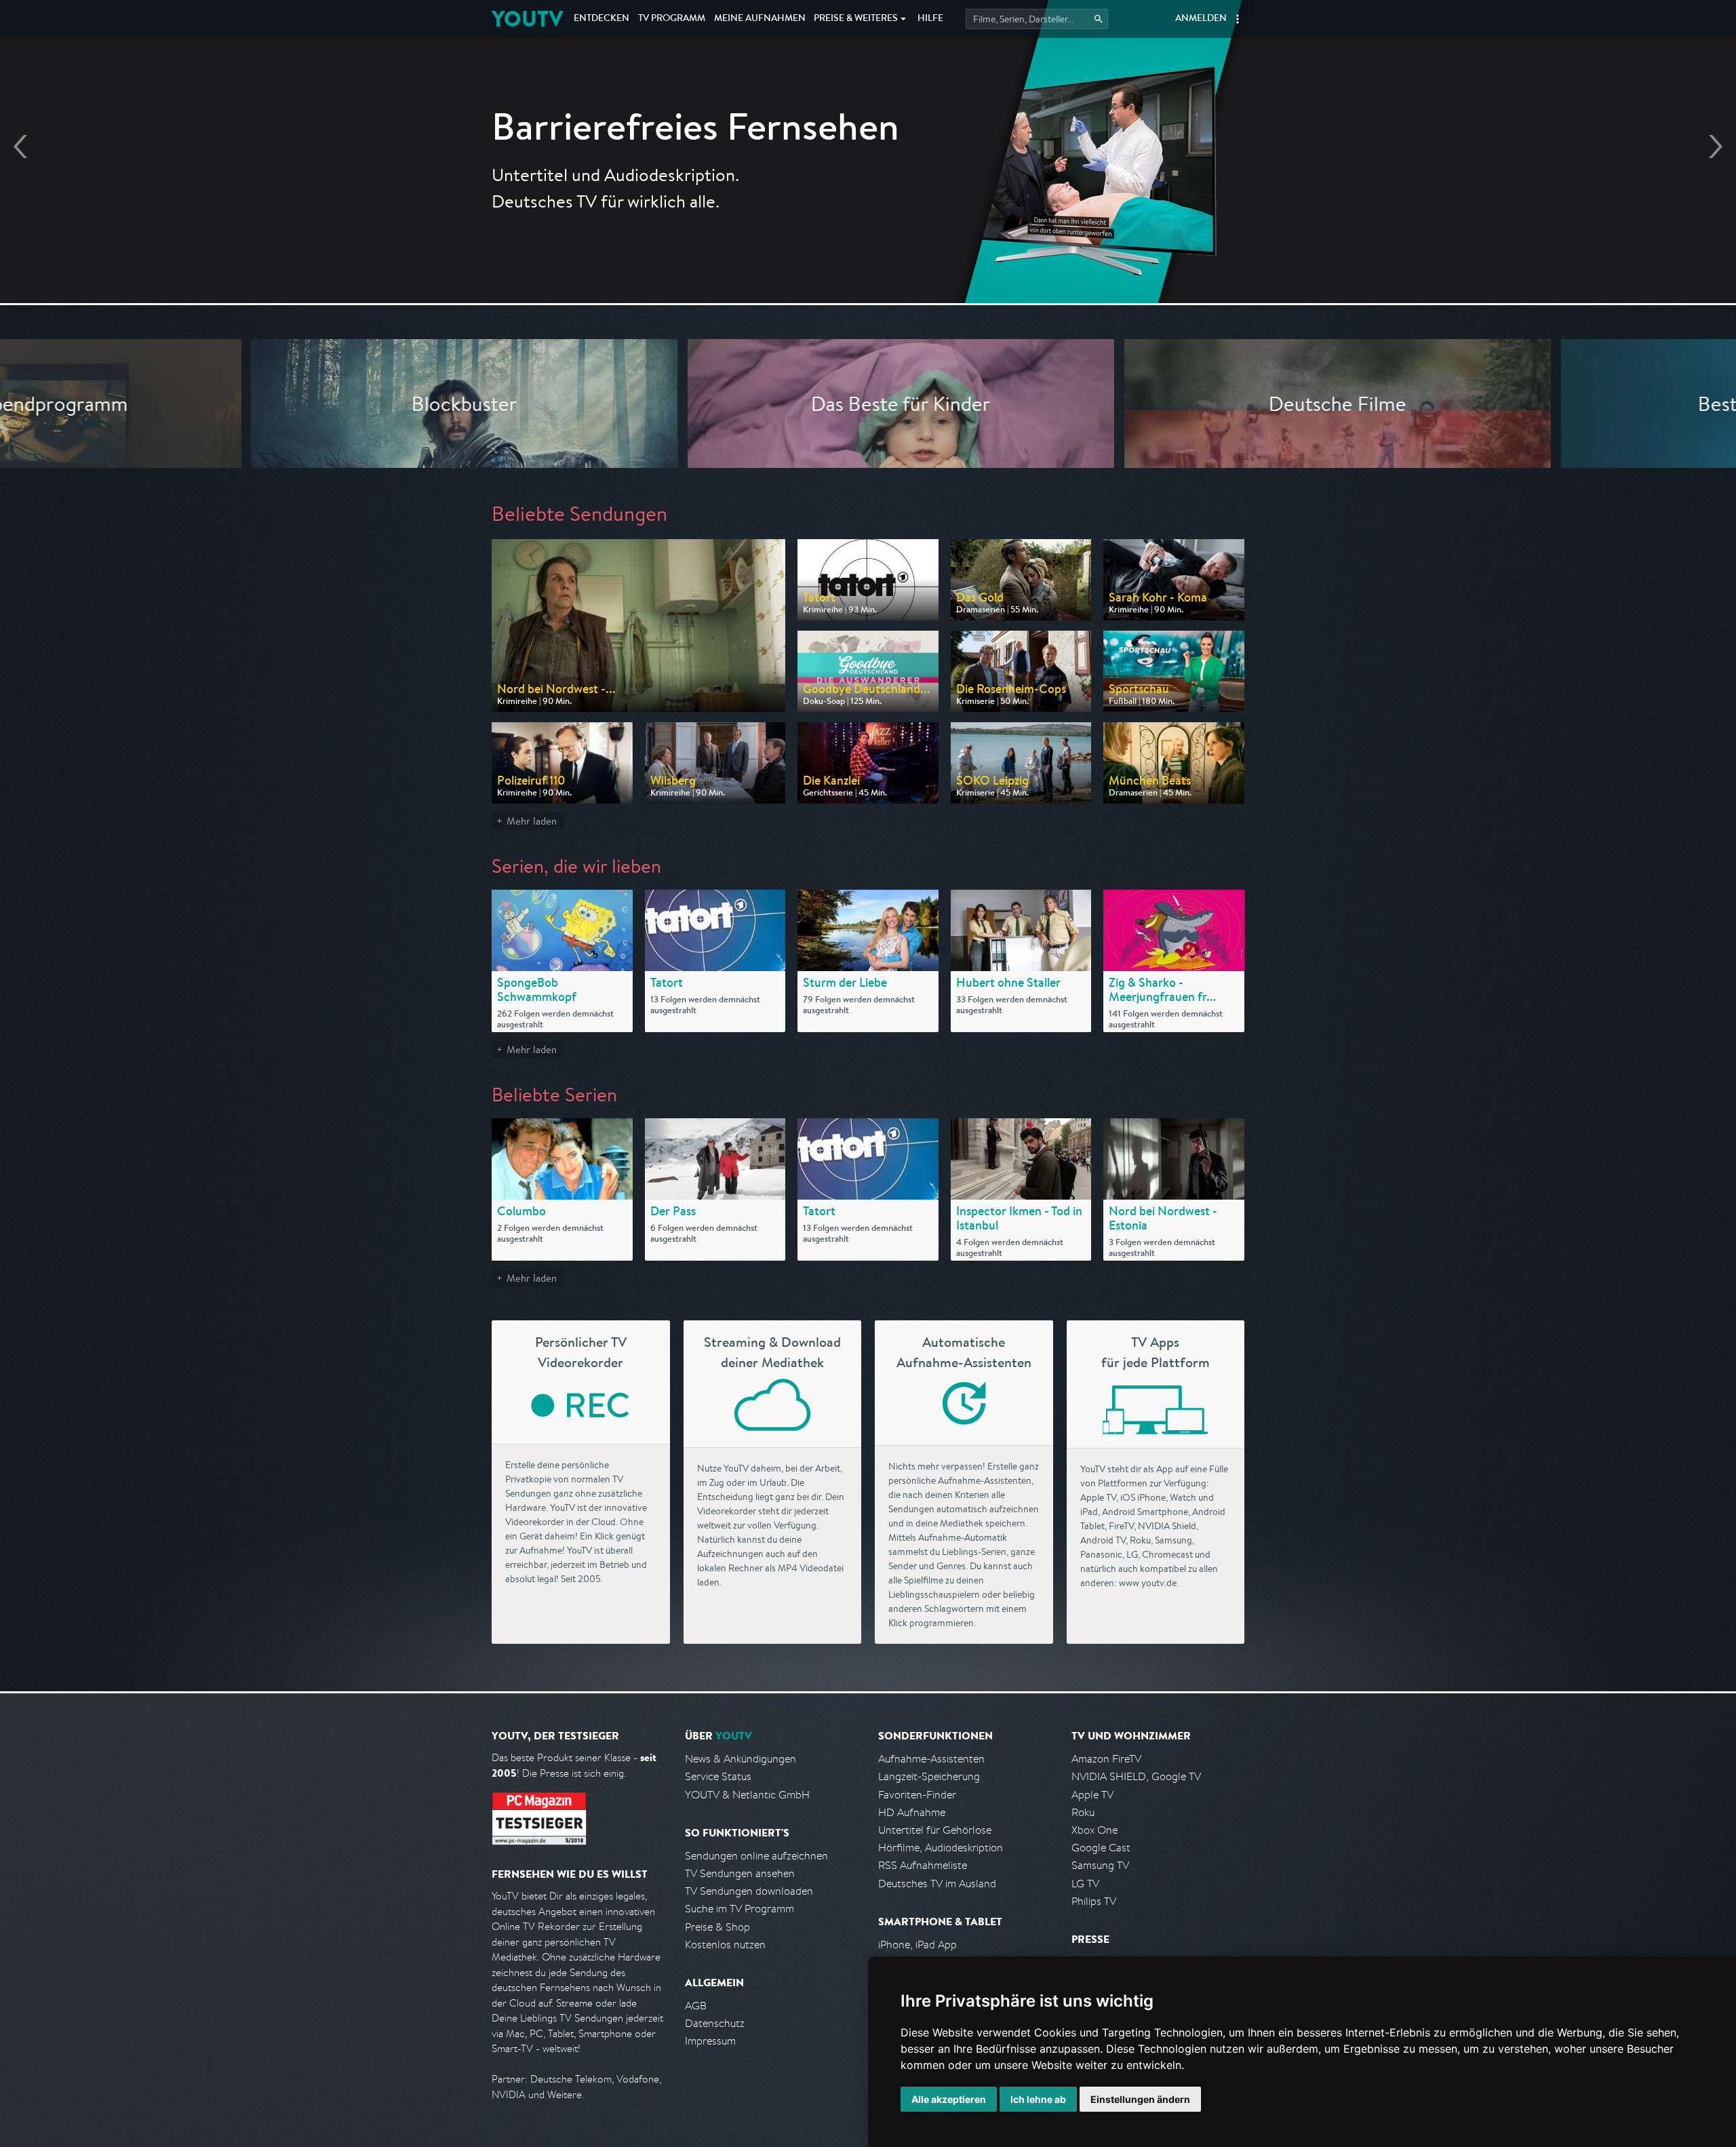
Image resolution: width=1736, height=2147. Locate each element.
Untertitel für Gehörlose (935, 1830)
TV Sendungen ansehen (740, 1873)
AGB (696, 2006)
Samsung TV (1100, 1865)
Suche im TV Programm (739, 1909)
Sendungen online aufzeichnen (756, 1856)
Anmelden (1201, 19)
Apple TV (1092, 1795)
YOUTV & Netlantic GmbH (747, 1795)
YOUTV (527, 19)
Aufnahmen (760, 19)
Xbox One (1094, 1830)
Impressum (710, 2041)
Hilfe (930, 19)
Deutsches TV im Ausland (937, 1884)
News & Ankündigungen (741, 1759)
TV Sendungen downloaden (749, 1891)
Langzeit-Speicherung (929, 1776)
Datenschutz (715, 2023)
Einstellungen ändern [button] (1140, 2099)
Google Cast (1101, 1848)
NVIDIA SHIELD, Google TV (1136, 1776)
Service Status (718, 1776)
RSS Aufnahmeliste (923, 1865)
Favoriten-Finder (917, 1795)
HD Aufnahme (912, 1812)
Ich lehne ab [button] (1038, 2099)
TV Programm (672, 19)
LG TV (1085, 1884)
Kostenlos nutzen (725, 1945)
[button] (1238, 19)
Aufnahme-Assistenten (931, 1759)
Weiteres (856, 19)
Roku (1083, 1812)
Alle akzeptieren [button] (949, 2099)
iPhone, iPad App (918, 1945)
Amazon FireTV (1106, 1759)
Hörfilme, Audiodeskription (941, 1848)
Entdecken (601, 19)
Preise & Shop (717, 1927)
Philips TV (1094, 1901)
